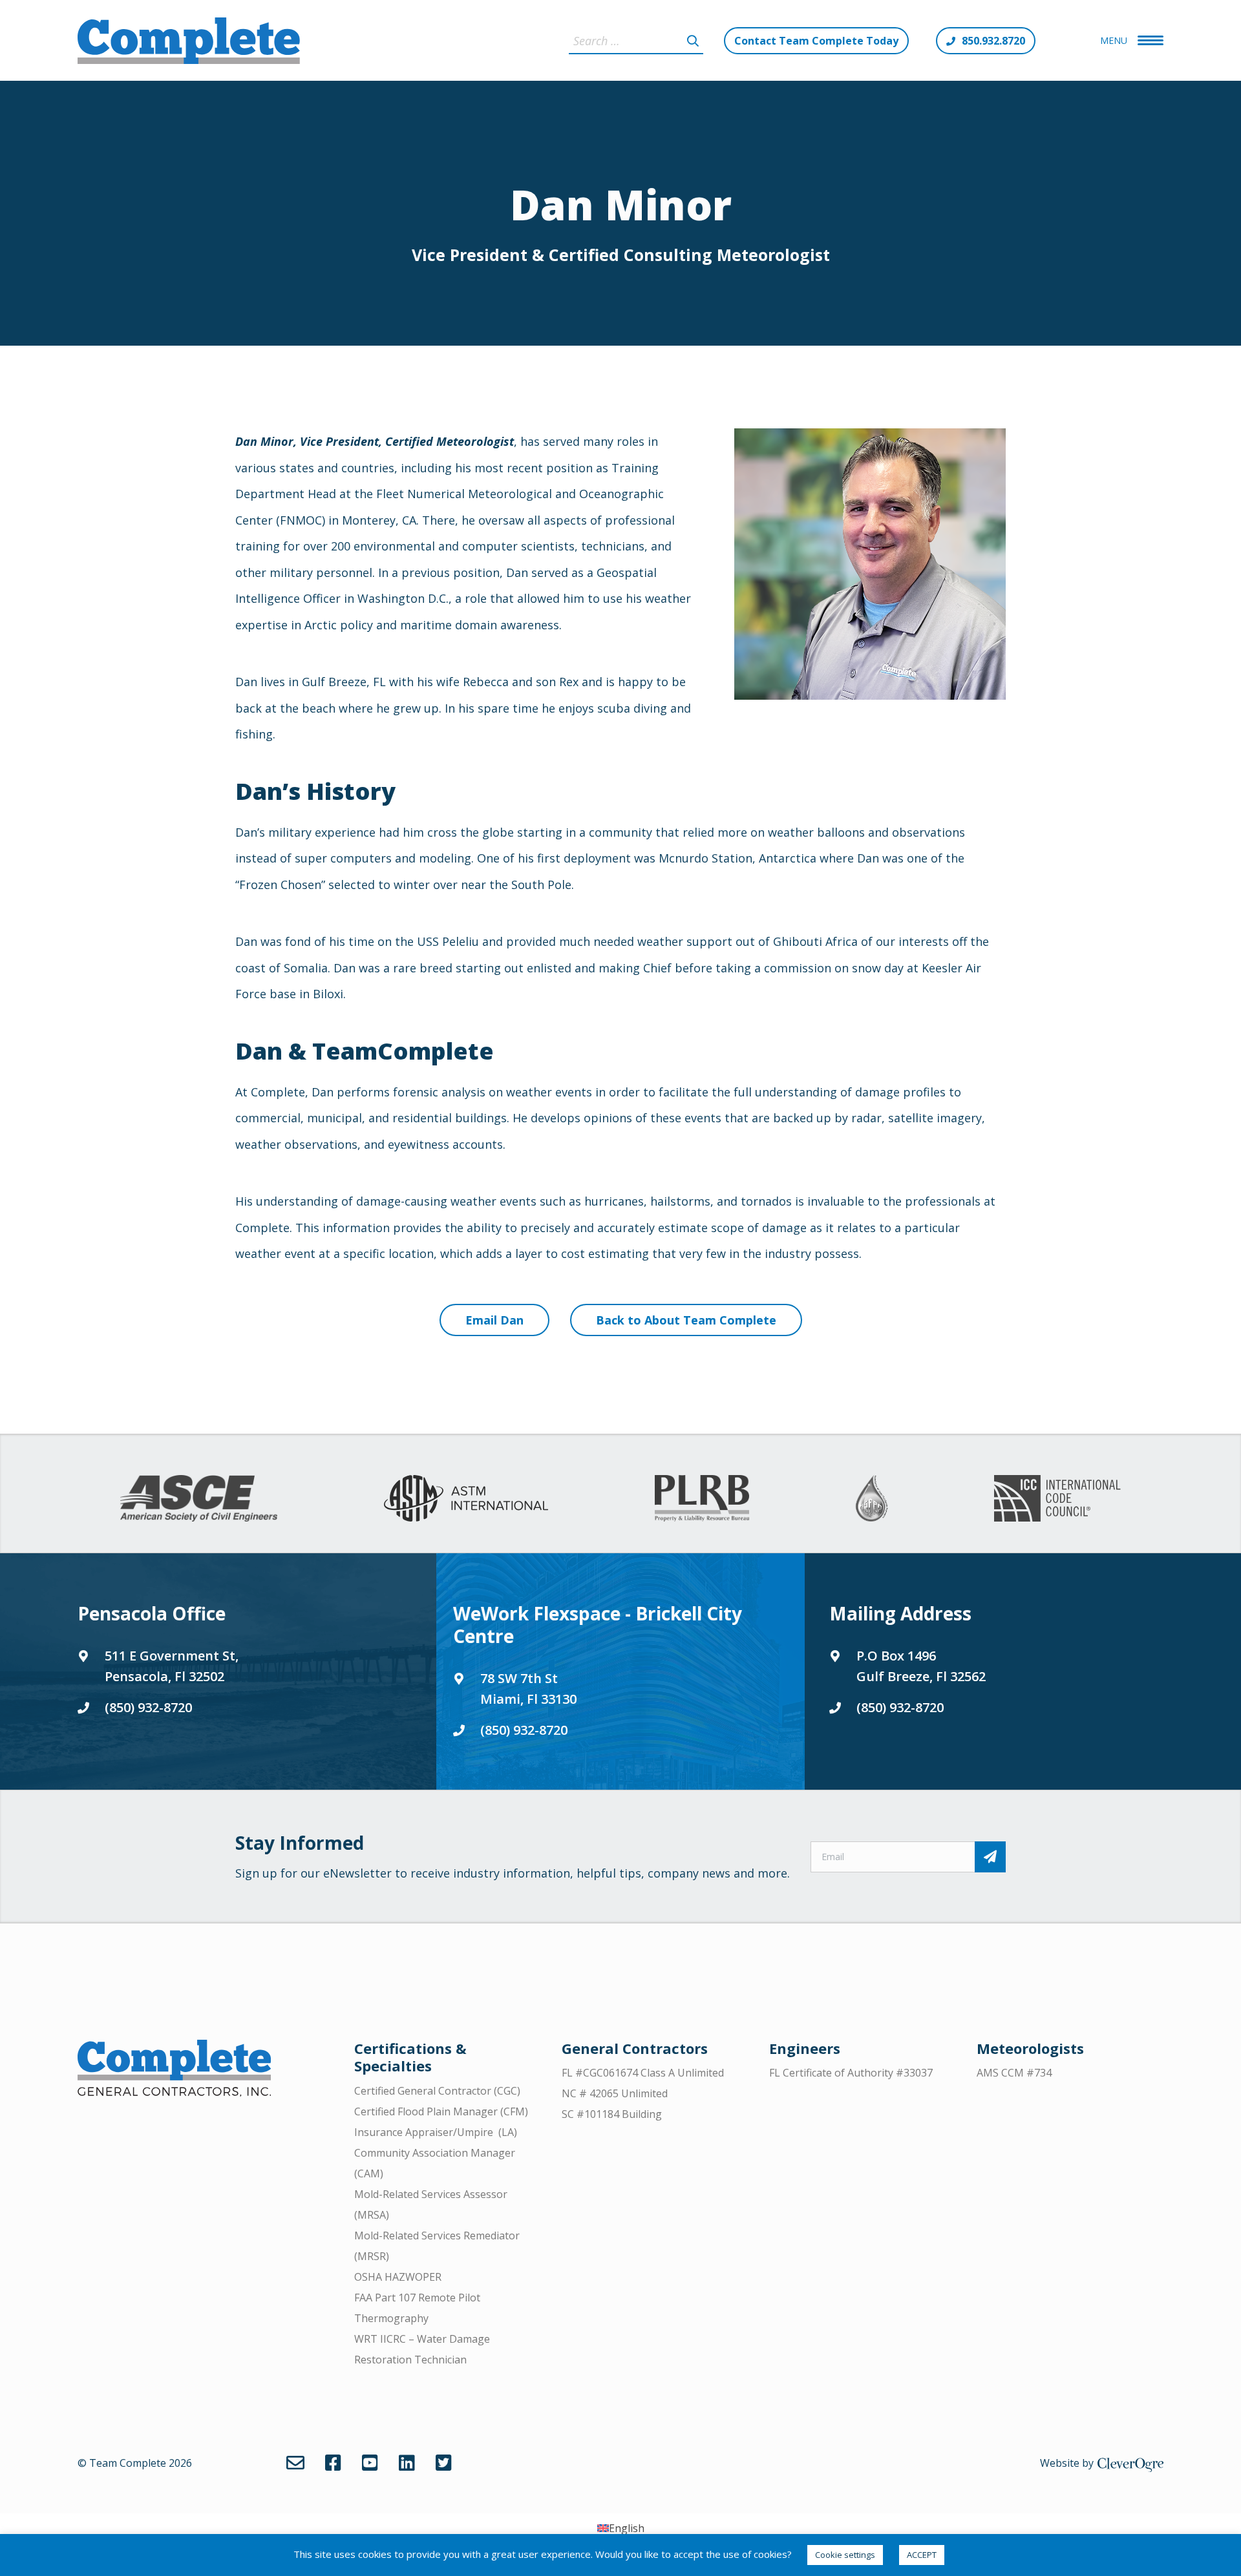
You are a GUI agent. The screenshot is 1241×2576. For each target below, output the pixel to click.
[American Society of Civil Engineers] (199, 1498)
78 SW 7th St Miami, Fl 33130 (528, 1689)
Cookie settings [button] (845, 2555)
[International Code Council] (1057, 1498)
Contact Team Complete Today (816, 41)
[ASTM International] (466, 1498)
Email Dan (494, 1320)
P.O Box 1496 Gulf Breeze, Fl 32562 (921, 1666)
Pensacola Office (152, 1613)
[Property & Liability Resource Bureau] (702, 1498)
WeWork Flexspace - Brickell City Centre (598, 1625)
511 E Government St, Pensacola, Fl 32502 (172, 1666)
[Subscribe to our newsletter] (990, 1857)
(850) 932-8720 (148, 1707)
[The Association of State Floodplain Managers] (871, 1498)
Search (693, 41)
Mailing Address (900, 1613)
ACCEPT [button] (922, 2555)
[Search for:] (636, 41)
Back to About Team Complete (686, 1320)
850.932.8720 (993, 41)
